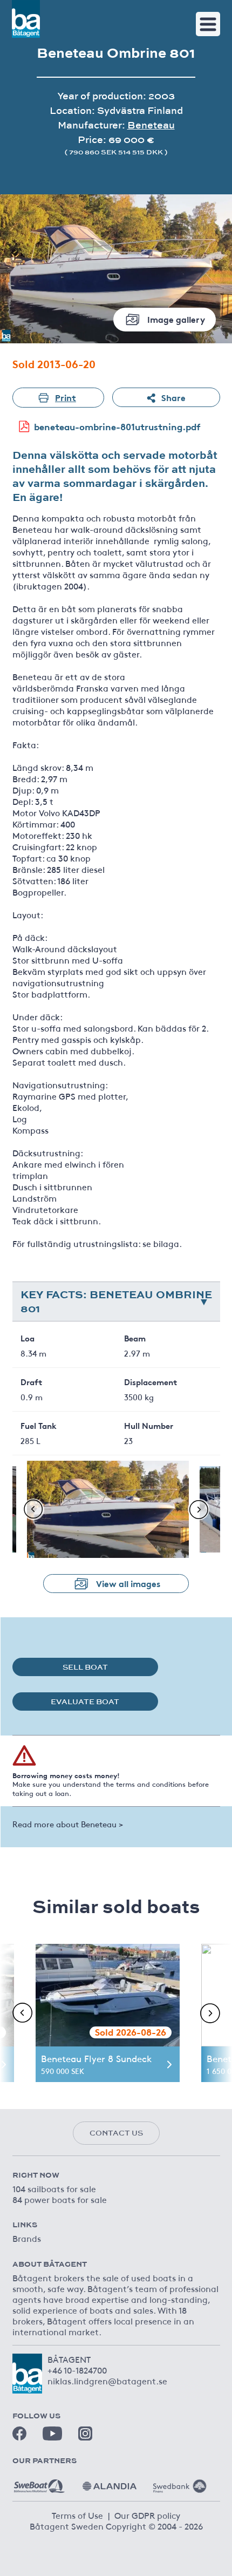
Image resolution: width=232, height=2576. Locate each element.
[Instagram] (85, 2433)
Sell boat (85, 1667)
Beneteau (151, 125)
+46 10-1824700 (77, 2370)
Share (173, 397)
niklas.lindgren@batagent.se (107, 2381)
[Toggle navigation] (208, 24)
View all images (128, 1583)
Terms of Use (77, 2515)
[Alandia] (110, 2482)
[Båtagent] (26, 19)
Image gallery (176, 319)
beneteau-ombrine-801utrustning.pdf (117, 426)
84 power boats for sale (60, 2199)
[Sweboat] (39, 2482)
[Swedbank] (180, 2482)
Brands (27, 2238)
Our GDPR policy (147, 2515)
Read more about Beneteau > (68, 1824)
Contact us (116, 2133)
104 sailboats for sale (54, 2188)
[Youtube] (52, 2433)
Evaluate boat (85, 1701)
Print (66, 397)
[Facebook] (19, 2433)
